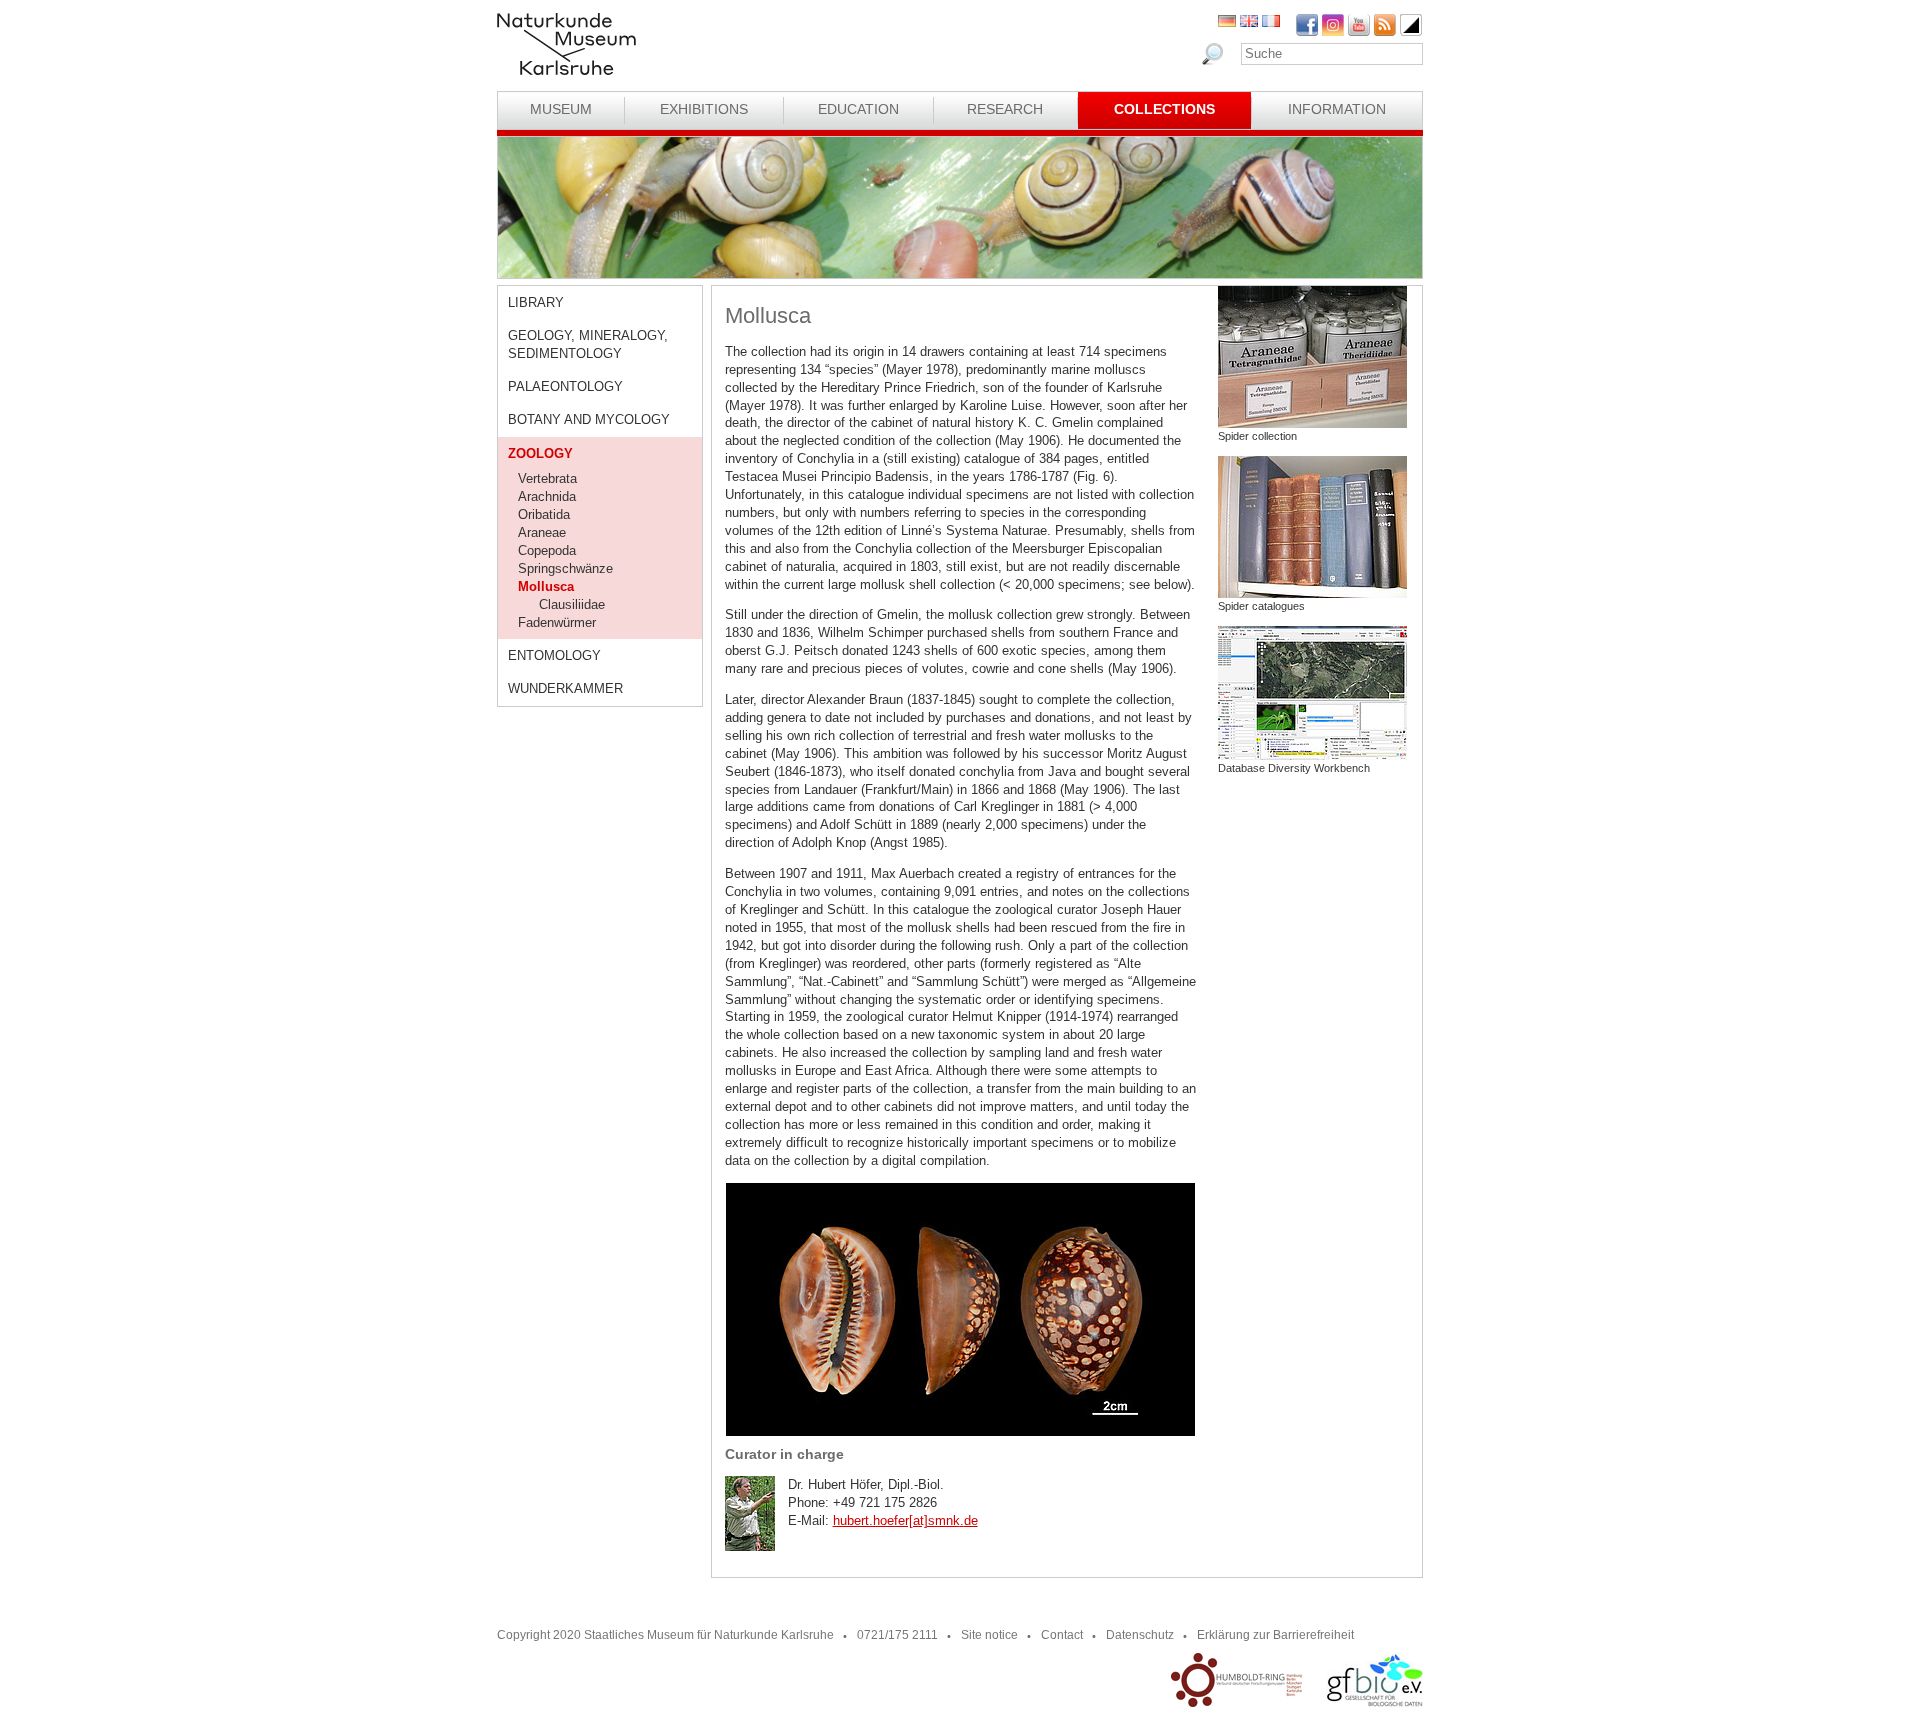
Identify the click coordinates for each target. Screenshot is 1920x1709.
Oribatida (544, 514)
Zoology (540, 453)
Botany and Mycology (589, 419)
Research (1005, 109)
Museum (561, 109)
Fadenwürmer (557, 622)
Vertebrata (547, 478)
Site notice (989, 1635)
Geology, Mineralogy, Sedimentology (588, 344)
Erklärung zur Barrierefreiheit (1275, 1635)
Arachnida (547, 496)
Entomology (554, 655)
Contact (1062, 1635)
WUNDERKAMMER (565, 688)
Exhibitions (704, 109)
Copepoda (547, 550)
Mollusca (546, 586)
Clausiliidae (572, 604)
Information (1337, 109)
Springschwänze (565, 568)
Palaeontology (565, 386)
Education (858, 109)
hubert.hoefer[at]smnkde (905, 1520)
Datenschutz (1140, 1635)
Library (536, 302)
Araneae (542, 532)
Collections (1164, 109)
